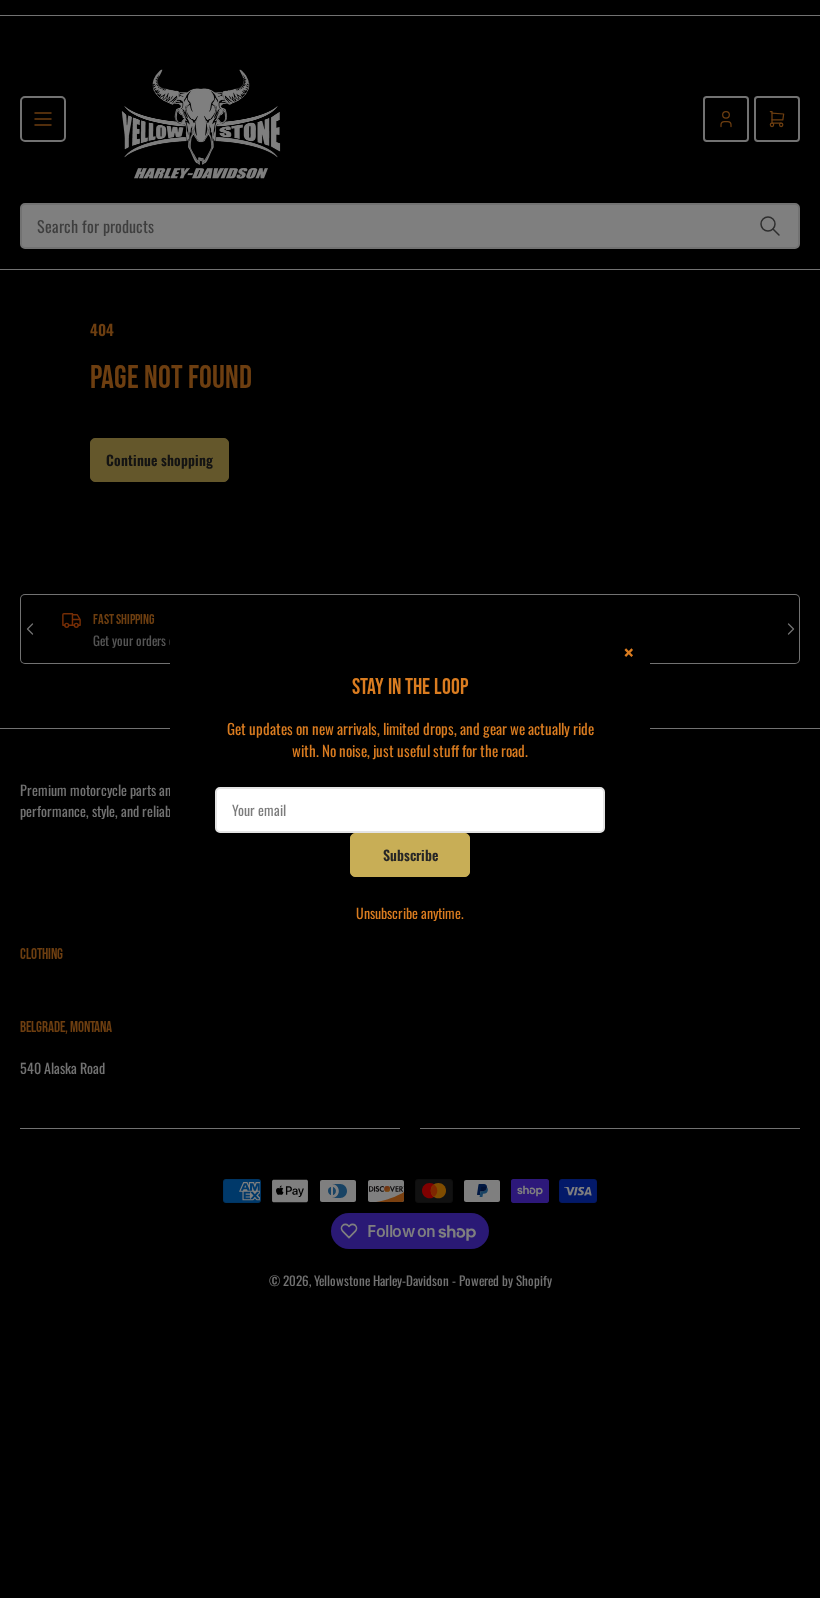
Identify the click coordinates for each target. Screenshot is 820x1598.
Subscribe (410, 854)
